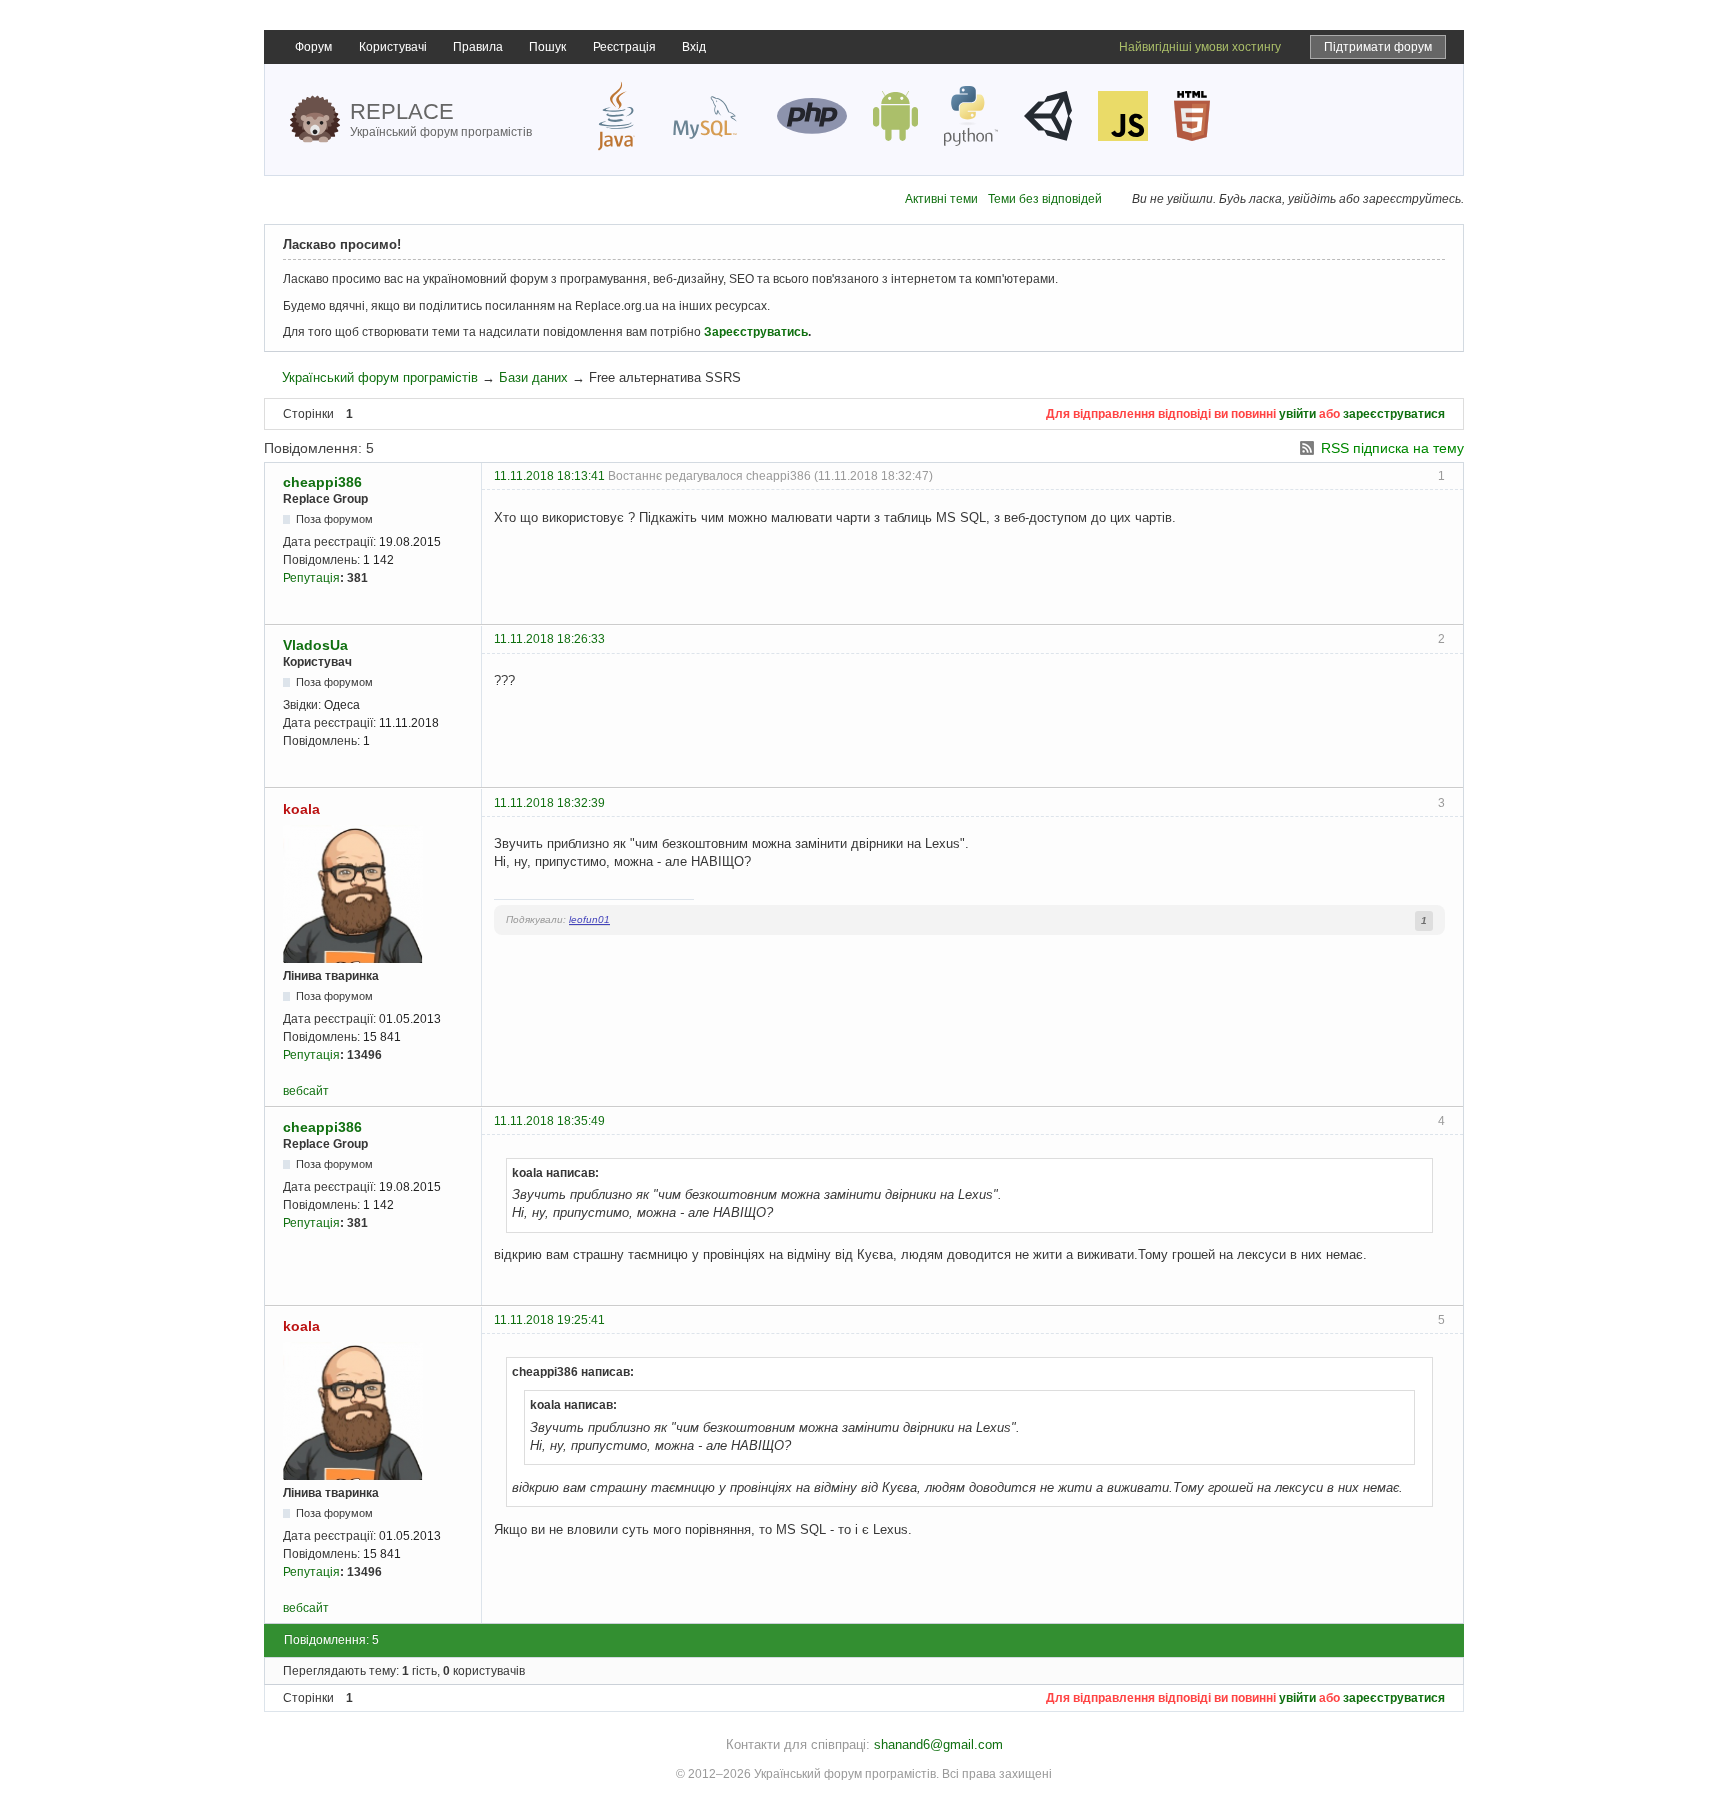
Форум (313, 47)
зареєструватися (1394, 414)
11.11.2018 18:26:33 (549, 639)
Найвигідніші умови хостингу (1200, 47)
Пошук (547, 47)
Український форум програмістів (380, 377)
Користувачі (393, 47)
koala (301, 809)
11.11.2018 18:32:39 (549, 803)
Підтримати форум (1378, 47)
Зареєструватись (756, 332)
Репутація (311, 578)
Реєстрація (624, 47)
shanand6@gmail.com (938, 1744)
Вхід (694, 47)
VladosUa (315, 645)
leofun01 (589, 919)
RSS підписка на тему (1392, 448)
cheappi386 (322, 482)
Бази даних (533, 377)
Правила (478, 47)
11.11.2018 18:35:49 (549, 1121)
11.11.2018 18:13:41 (549, 476)
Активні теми (941, 199)
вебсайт (306, 1091)
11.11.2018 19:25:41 (549, 1320)
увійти (1297, 414)
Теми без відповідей (1045, 199)
